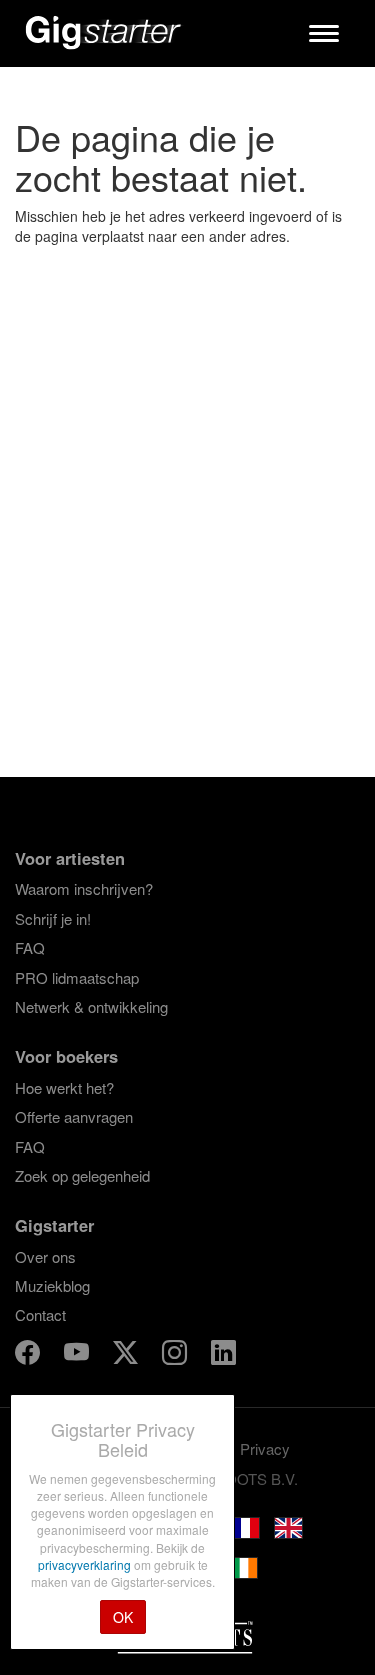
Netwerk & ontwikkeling (91, 1006)
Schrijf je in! (53, 918)
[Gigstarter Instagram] (176, 1355)
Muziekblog (52, 1285)
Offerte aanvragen (74, 1116)
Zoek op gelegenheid (82, 1175)
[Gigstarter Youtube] (78, 1355)
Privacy (265, 1448)
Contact (40, 1314)
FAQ (30, 947)
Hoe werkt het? (64, 1087)
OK (123, 1617)
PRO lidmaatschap (77, 977)
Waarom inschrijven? (84, 888)
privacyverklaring (86, 1564)
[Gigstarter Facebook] (29, 1355)
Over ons (45, 1256)
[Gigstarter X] (127, 1355)
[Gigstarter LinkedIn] (223, 1355)
